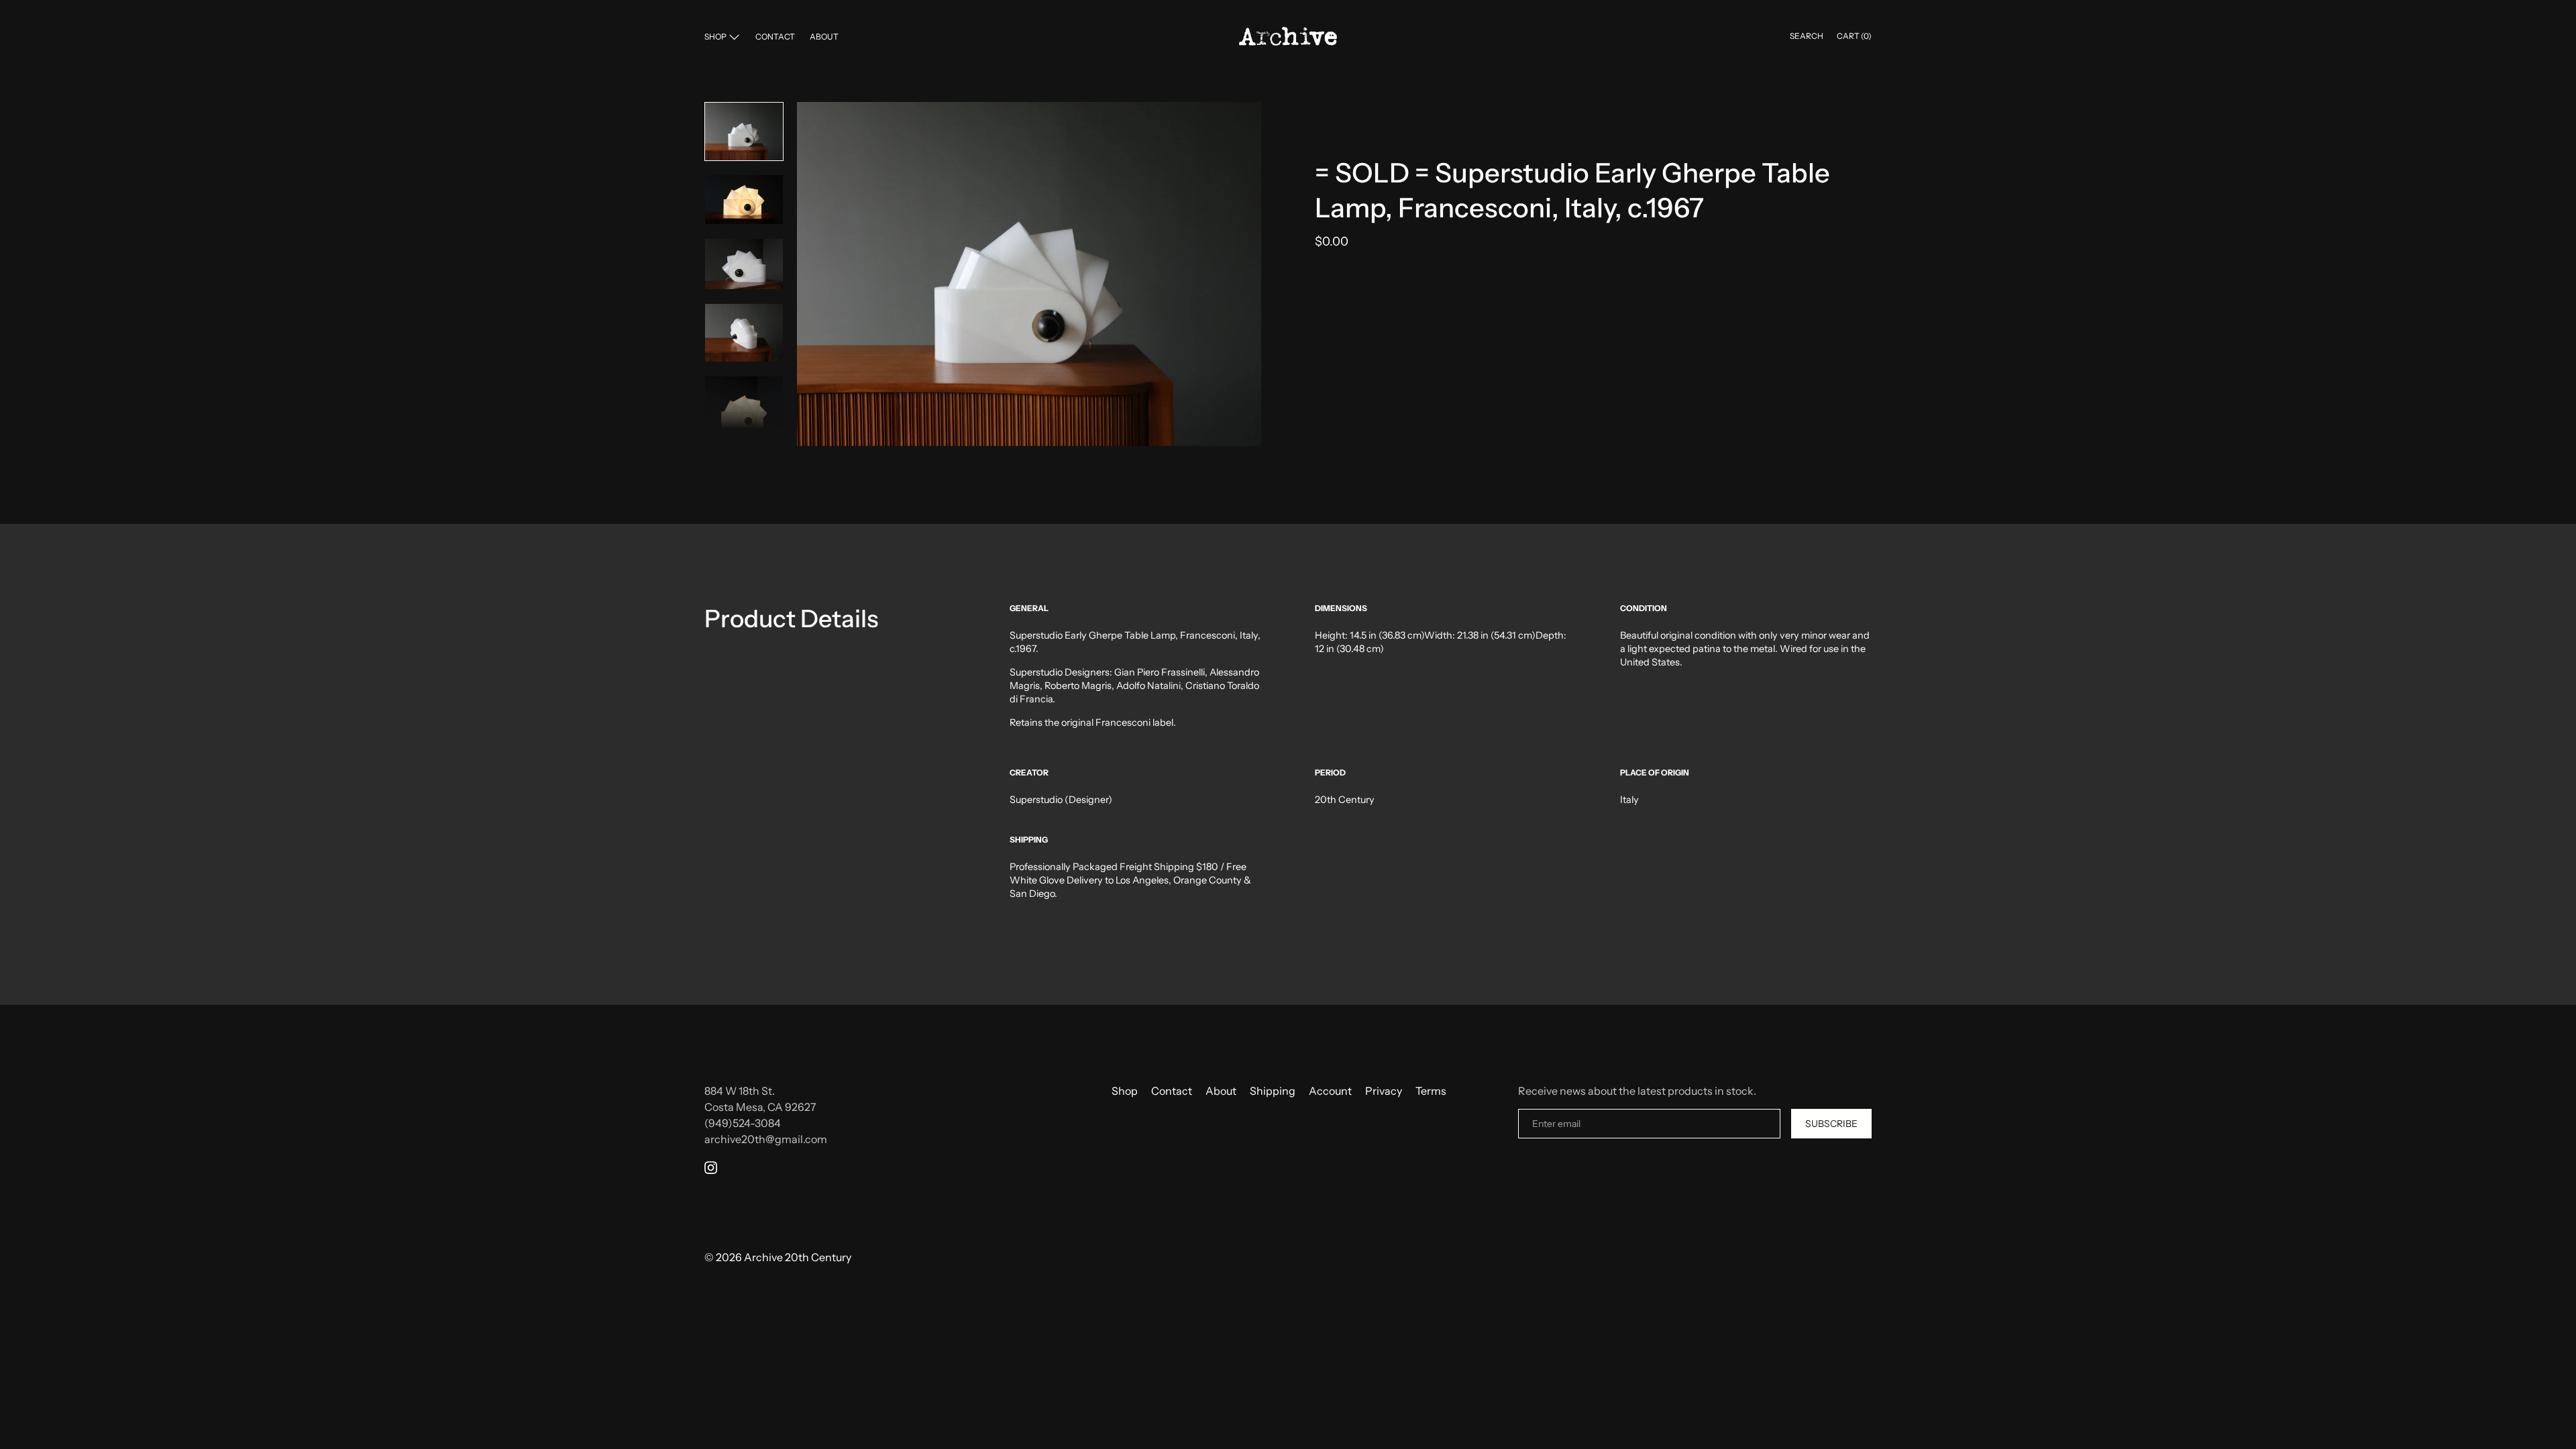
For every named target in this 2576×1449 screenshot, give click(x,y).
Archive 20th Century (798, 1257)
